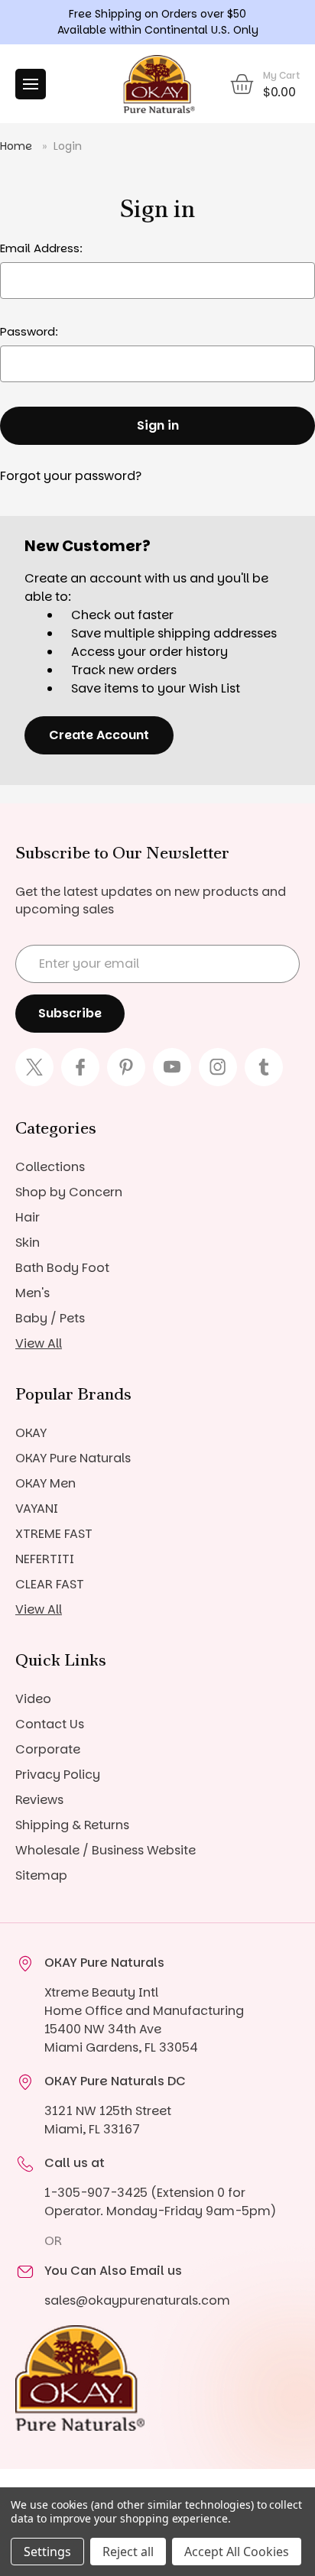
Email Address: (41, 248)
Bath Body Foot (62, 1268)
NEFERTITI (45, 1559)
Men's (32, 1293)
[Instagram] (218, 1067)
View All (39, 1343)
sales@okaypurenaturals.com (137, 2300)
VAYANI (37, 1509)
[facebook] (80, 1067)
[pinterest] (126, 1067)
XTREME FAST (54, 1534)
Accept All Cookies (237, 2552)
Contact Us (50, 1724)
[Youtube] (172, 1067)
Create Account (99, 735)
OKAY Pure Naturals (73, 1458)
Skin (28, 1243)
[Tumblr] (264, 1067)
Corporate (48, 1749)
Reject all (128, 2552)
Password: (29, 331)
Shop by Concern (69, 1192)
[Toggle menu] (31, 84)
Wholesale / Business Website (106, 1850)
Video (33, 1699)
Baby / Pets (50, 1318)
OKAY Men (45, 1483)
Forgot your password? (71, 476)
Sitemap (41, 1875)
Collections (50, 1167)
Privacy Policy (58, 1775)
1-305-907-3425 (96, 2193)
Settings (47, 2552)
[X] (34, 1067)
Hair (28, 1217)
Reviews (39, 1800)
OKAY (31, 1433)
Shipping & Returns (72, 1825)
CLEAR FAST (50, 1584)
